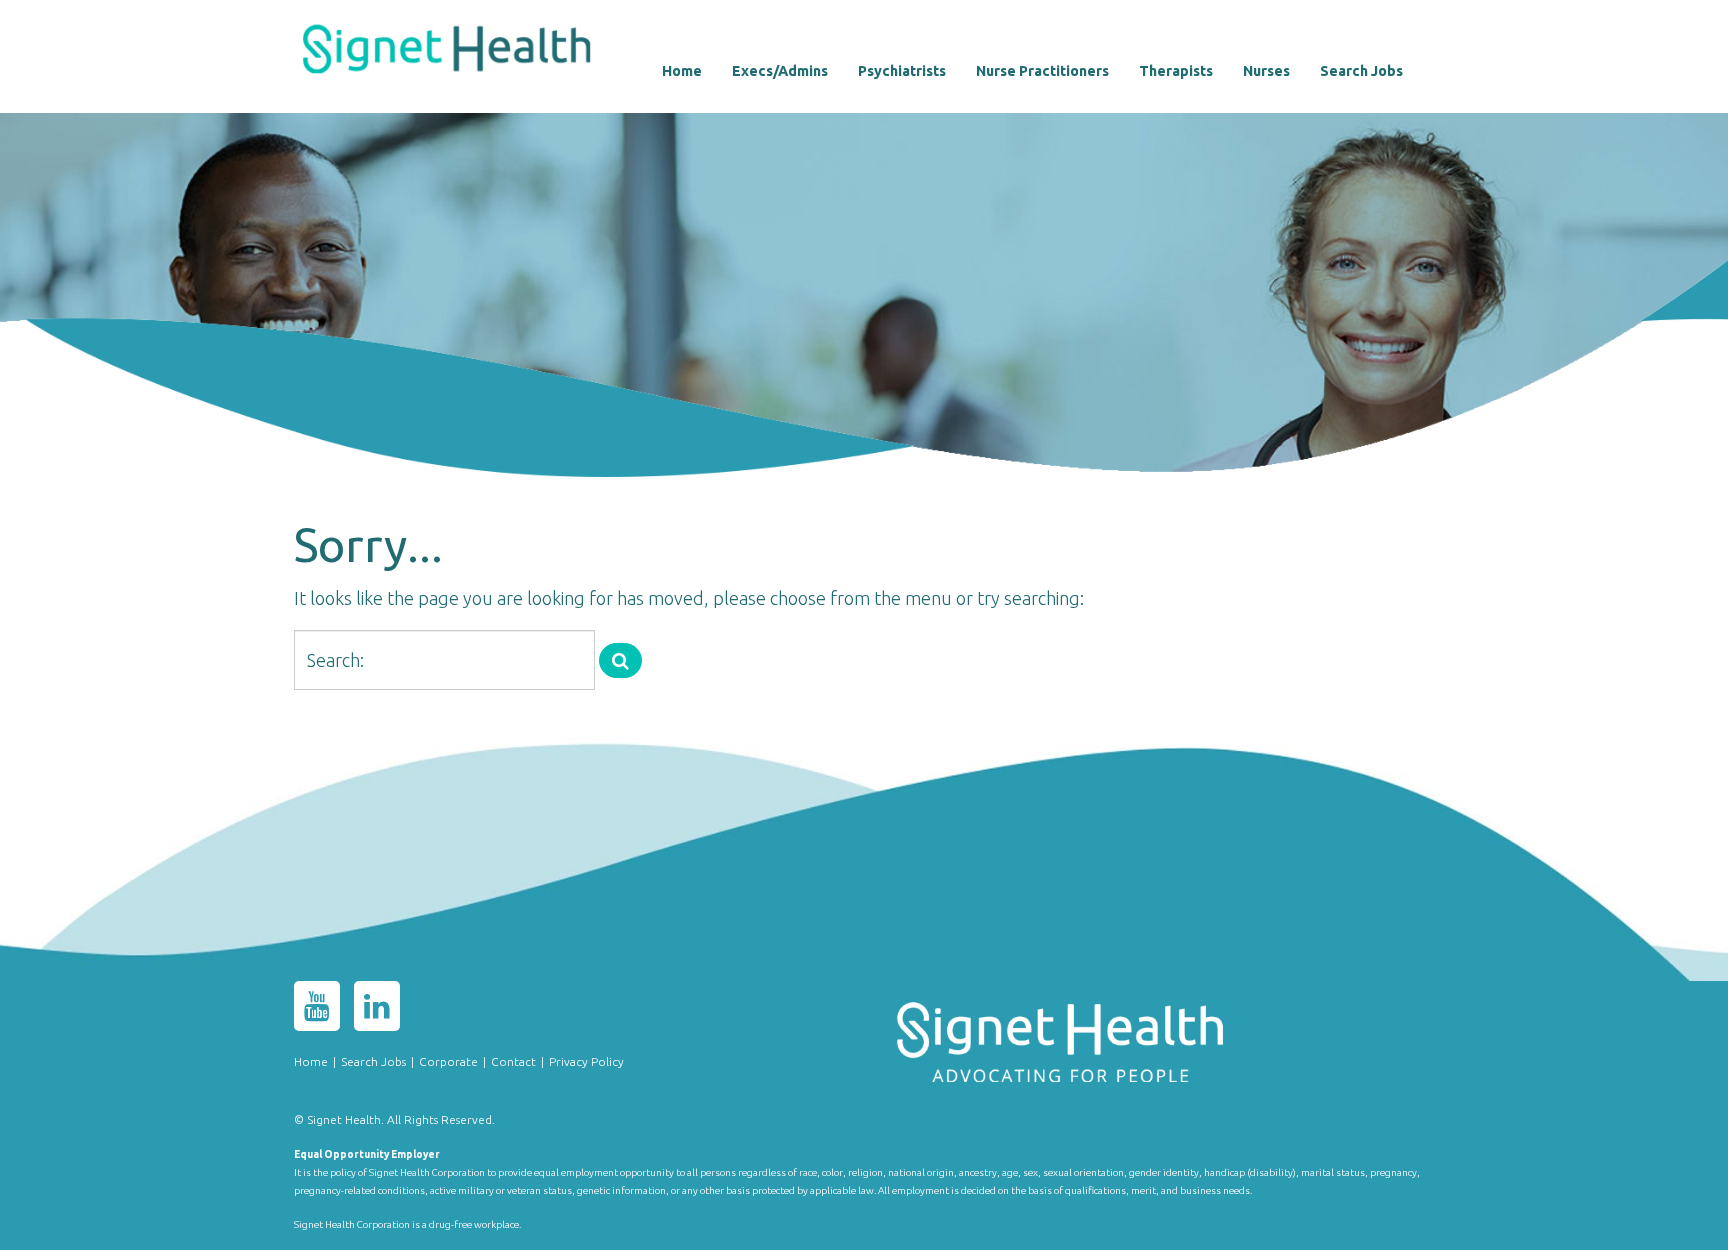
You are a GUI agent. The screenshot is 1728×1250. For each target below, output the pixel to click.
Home (682, 71)
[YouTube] (317, 1010)
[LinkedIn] (377, 1010)
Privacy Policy (586, 1061)
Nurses (1266, 71)
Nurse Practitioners (1042, 71)
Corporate (448, 1061)
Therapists (1176, 71)
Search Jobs (1361, 71)
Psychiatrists (902, 71)
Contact (513, 1061)
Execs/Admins (780, 71)
